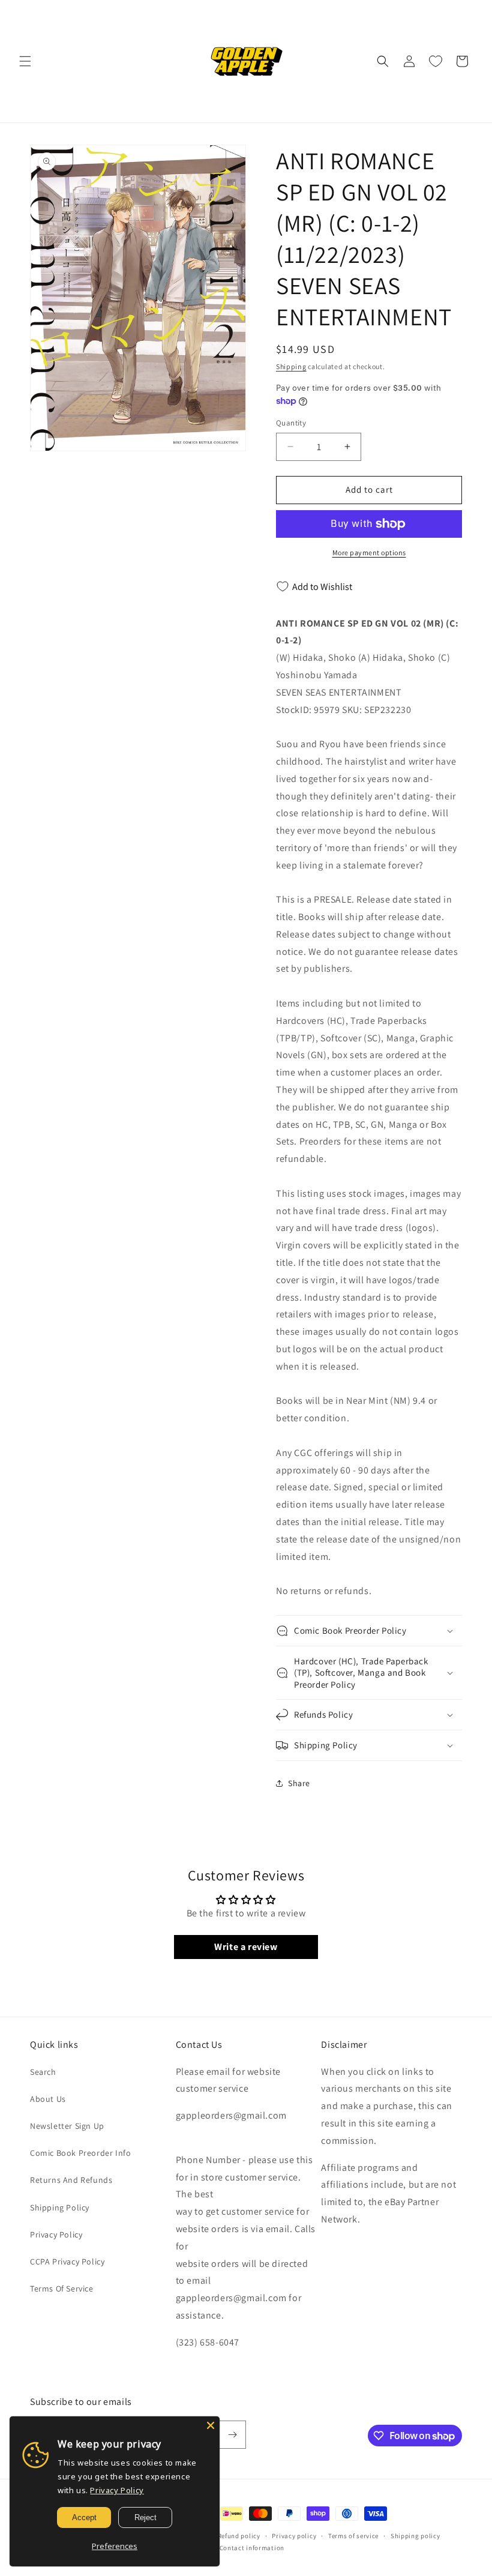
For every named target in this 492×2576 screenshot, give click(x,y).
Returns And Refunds (71, 2180)
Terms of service (353, 2536)
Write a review (246, 1947)
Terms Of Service (62, 2289)
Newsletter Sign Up (67, 2126)
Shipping (291, 366)
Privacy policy (294, 2536)
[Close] (211, 2425)
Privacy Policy (56, 2234)
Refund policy (239, 2536)
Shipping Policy (60, 2207)
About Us (48, 2099)
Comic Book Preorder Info (80, 2153)
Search (43, 2072)
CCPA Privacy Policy (67, 2262)
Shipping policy (415, 2536)
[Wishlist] (436, 61)
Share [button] (299, 1783)
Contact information (252, 2548)
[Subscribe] (232, 2435)
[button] (25, 61)
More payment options (369, 552)
